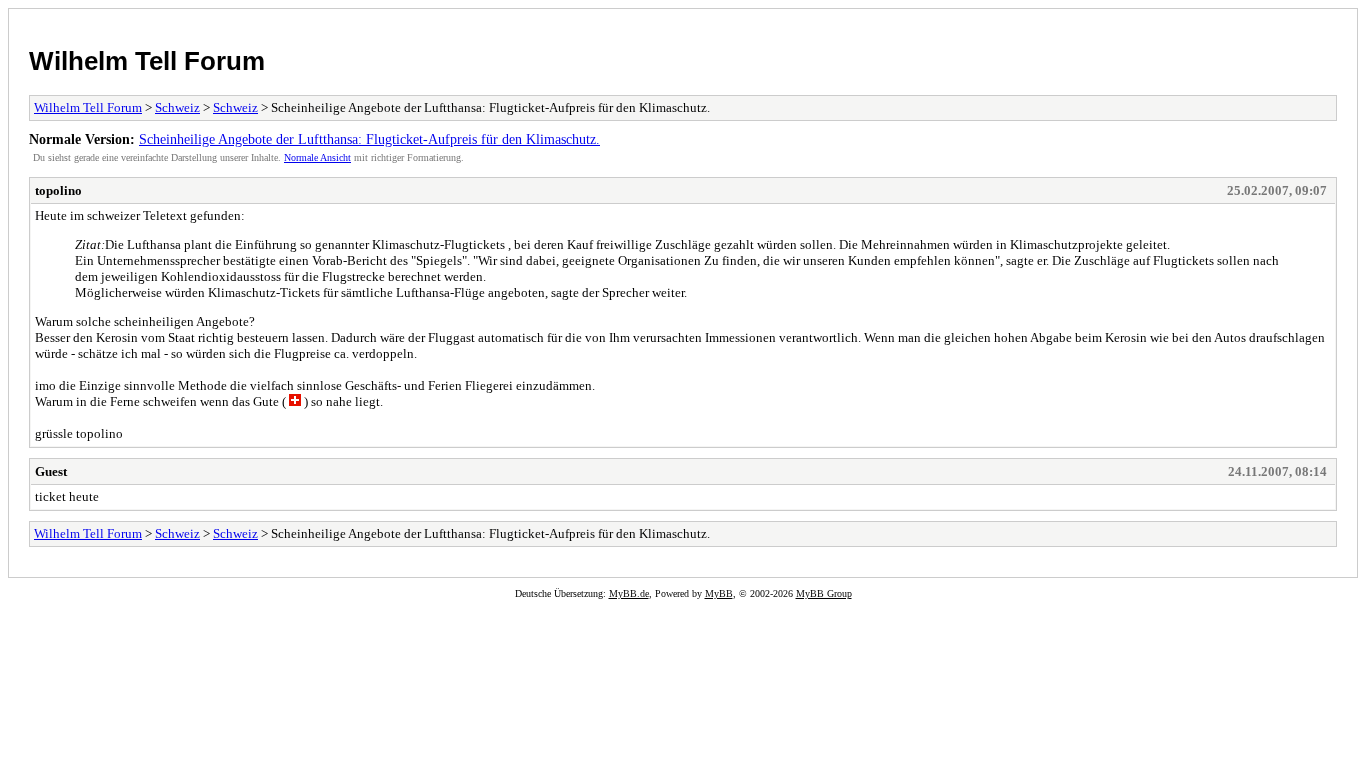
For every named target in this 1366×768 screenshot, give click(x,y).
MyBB (719, 593)
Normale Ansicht (317, 157)
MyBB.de (629, 593)
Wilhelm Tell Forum (147, 61)
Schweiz (177, 107)
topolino (58, 190)
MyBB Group (824, 593)
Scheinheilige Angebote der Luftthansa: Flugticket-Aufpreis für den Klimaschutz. (369, 139)
